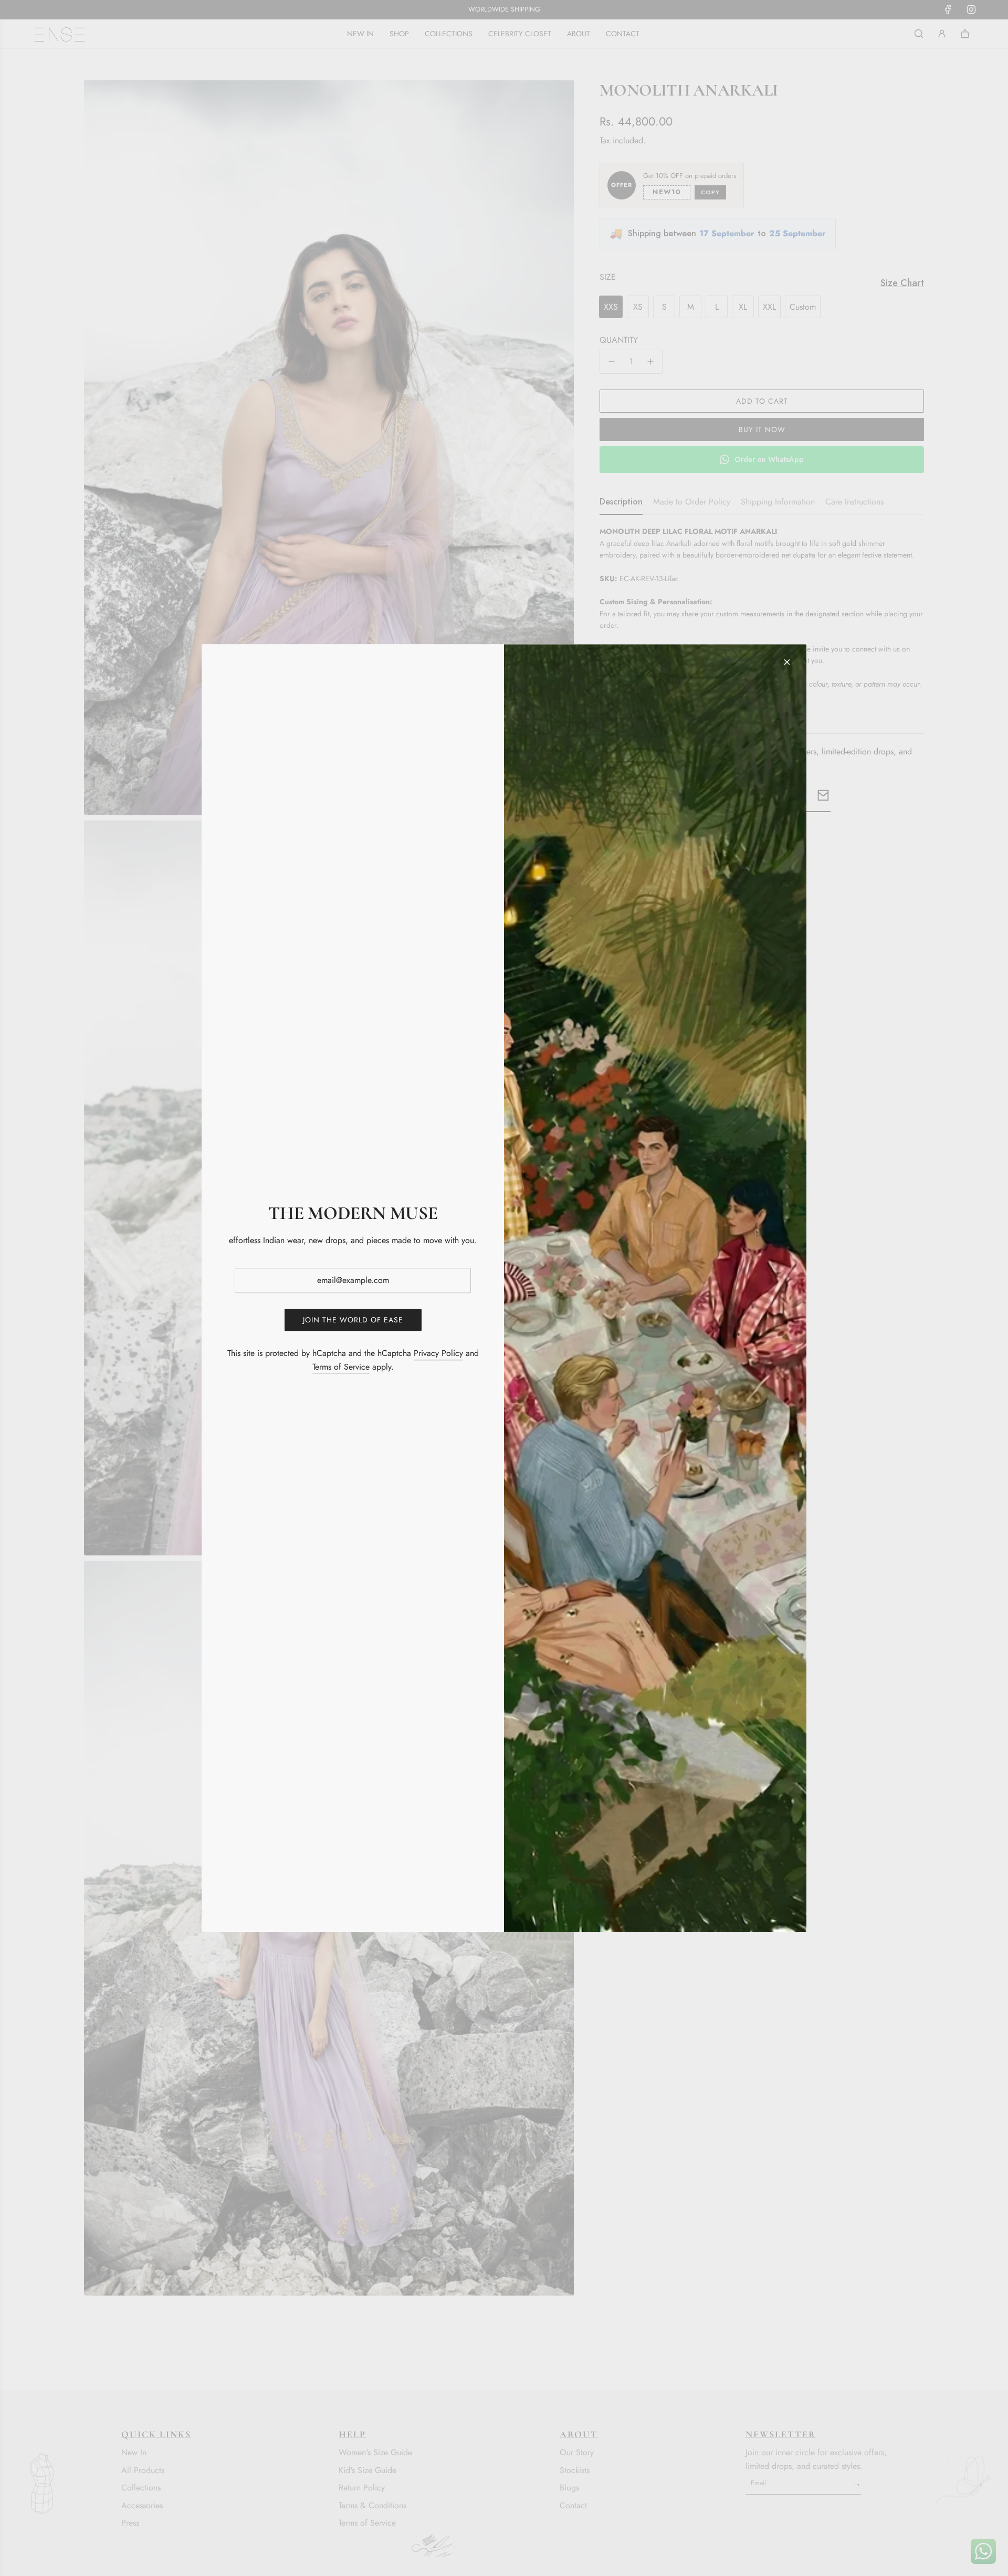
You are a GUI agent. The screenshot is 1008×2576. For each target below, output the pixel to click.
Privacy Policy (438, 1353)
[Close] (787, 662)
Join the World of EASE (353, 1320)
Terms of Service (341, 1367)
